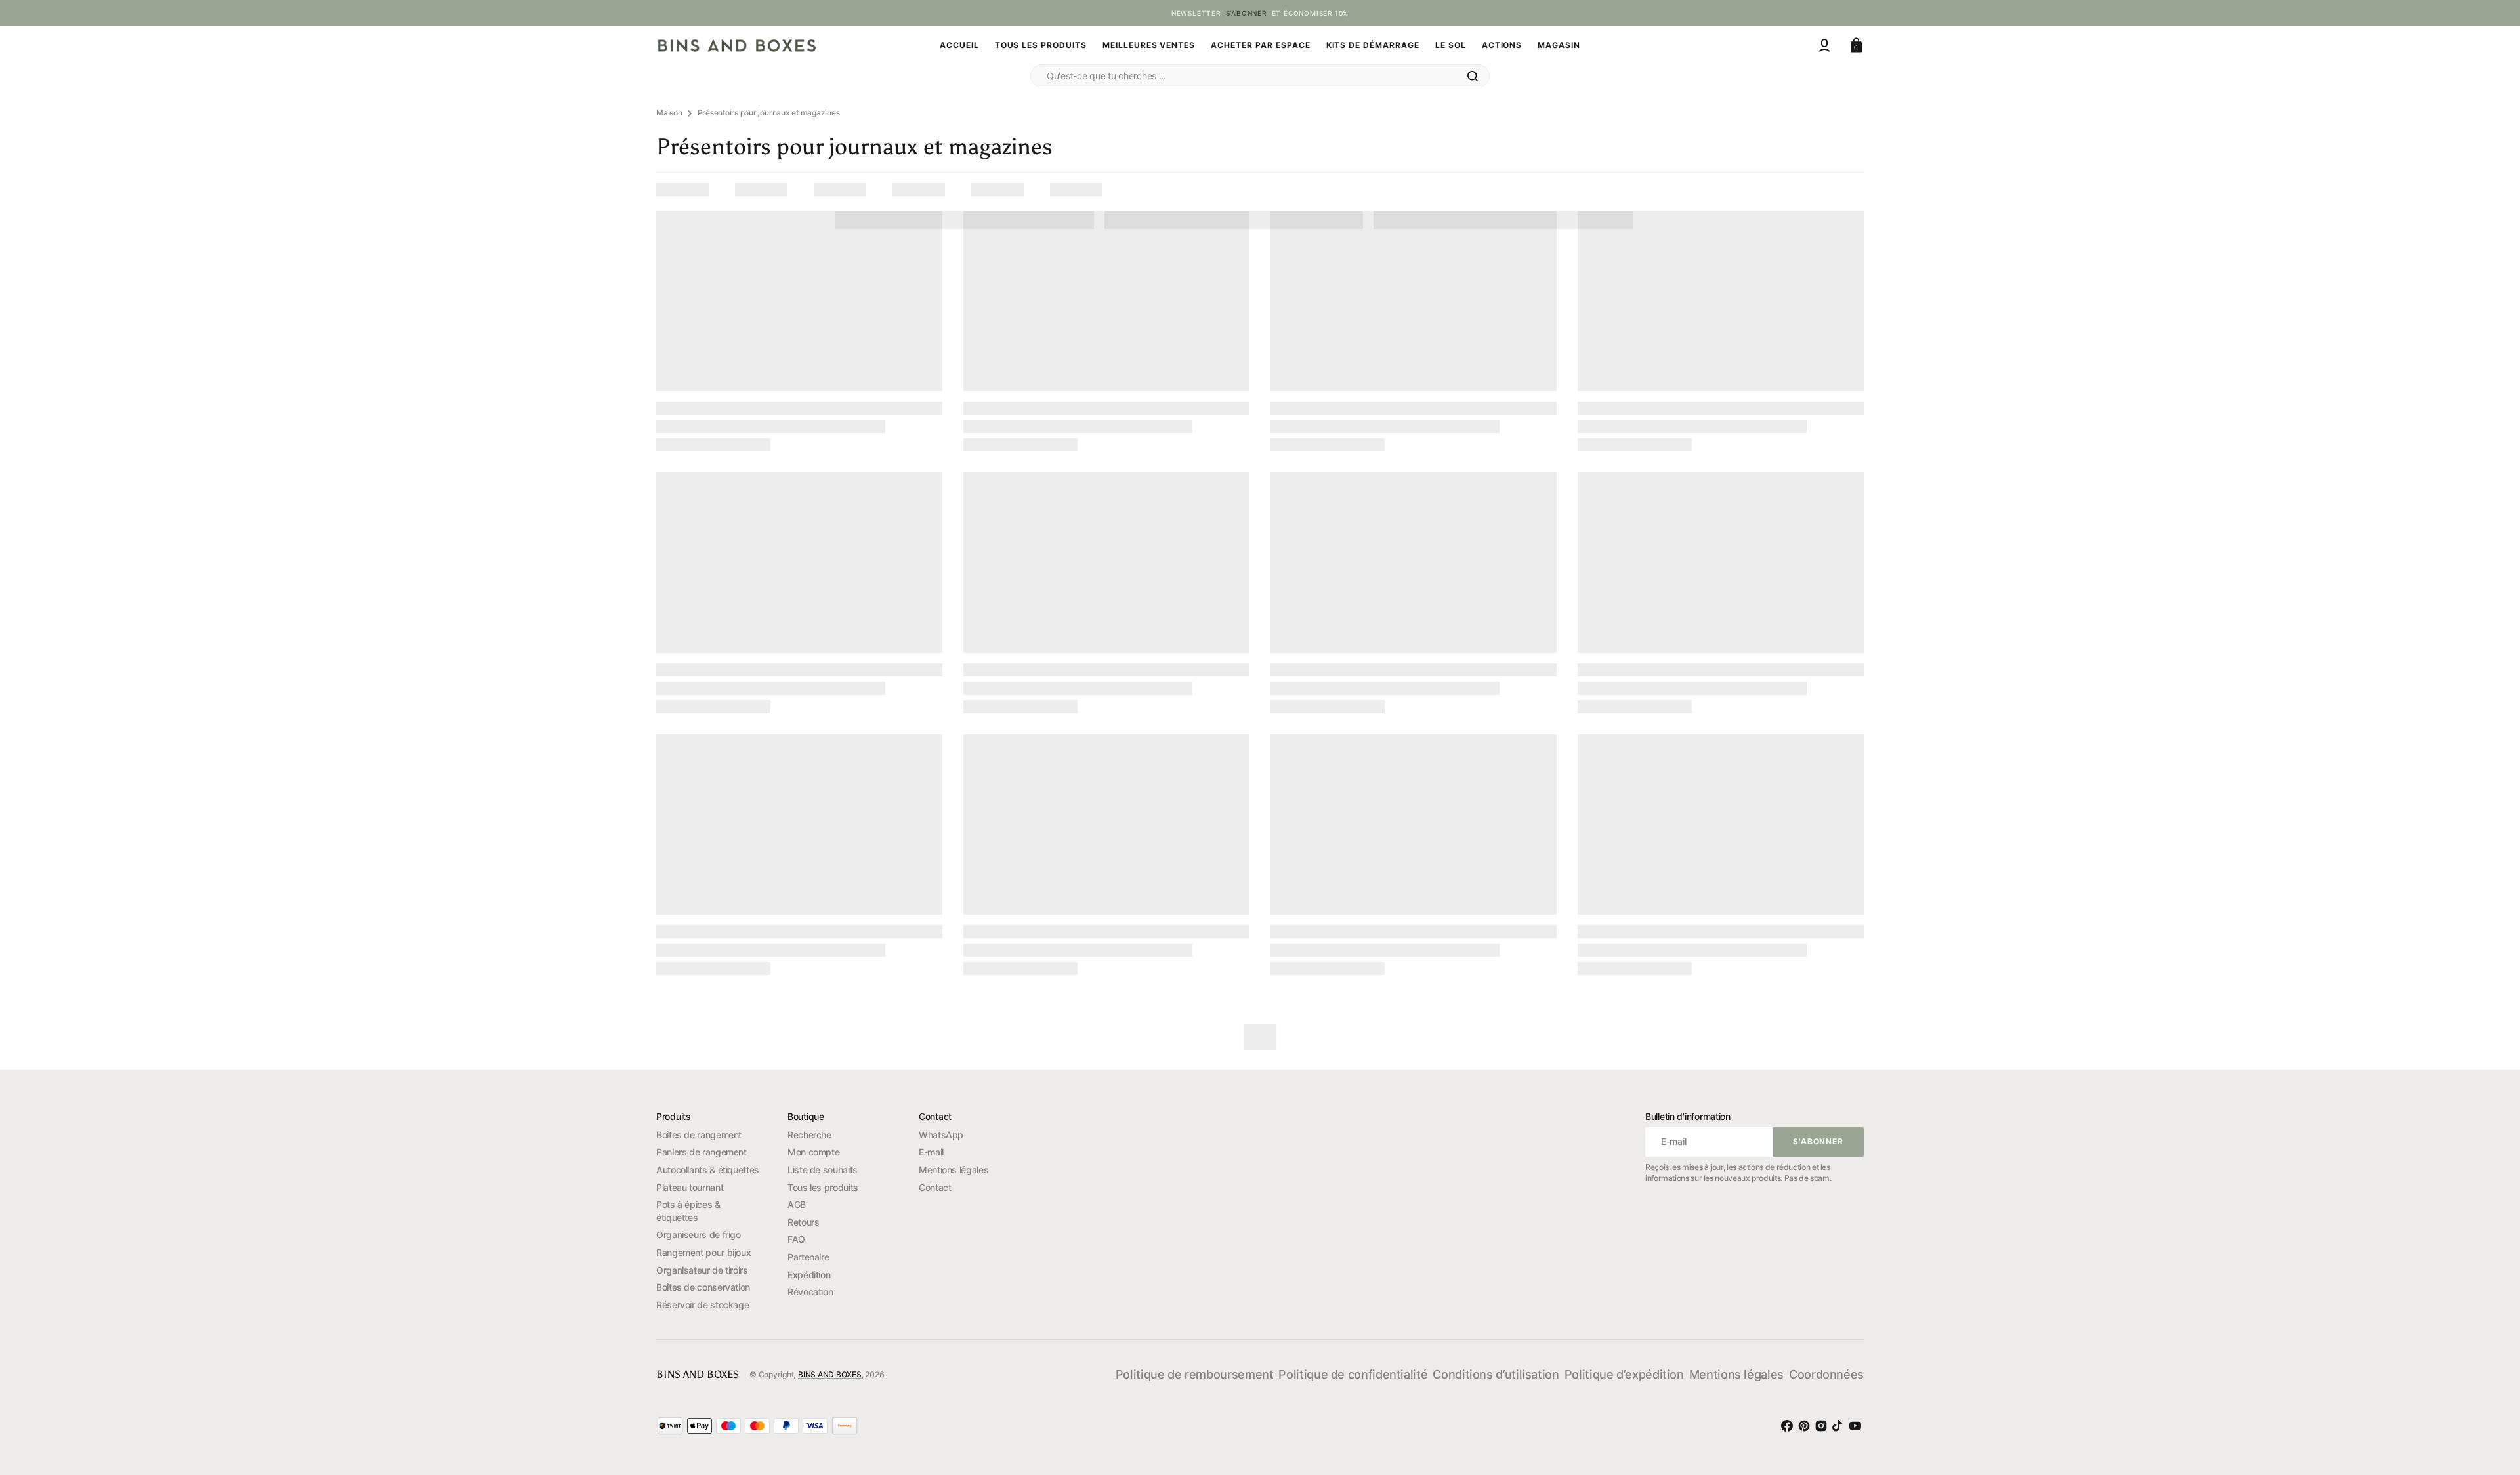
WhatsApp (941, 1135)
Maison (669, 113)
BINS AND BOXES (830, 1374)
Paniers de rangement (702, 1152)
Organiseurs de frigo (699, 1235)
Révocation (810, 1292)
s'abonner (1246, 13)
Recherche (809, 1135)
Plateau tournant (690, 1187)
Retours (803, 1222)
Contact (935, 1187)
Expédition (809, 1275)
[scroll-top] (2487, 1390)
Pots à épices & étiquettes (688, 1211)
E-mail (931, 1152)
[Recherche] (1473, 76)
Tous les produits (823, 1187)
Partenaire (808, 1257)
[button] (1824, 45)
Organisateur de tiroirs (702, 1270)
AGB (797, 1204)
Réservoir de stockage (703, 1305)
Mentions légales (954, 1170)
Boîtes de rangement (699, 1135)
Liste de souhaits (823, 1170)
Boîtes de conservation (703, 1287)
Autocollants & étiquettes (708, 1170)
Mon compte (813, 1152)
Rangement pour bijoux (703, 1252)
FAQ (796, 1239)
